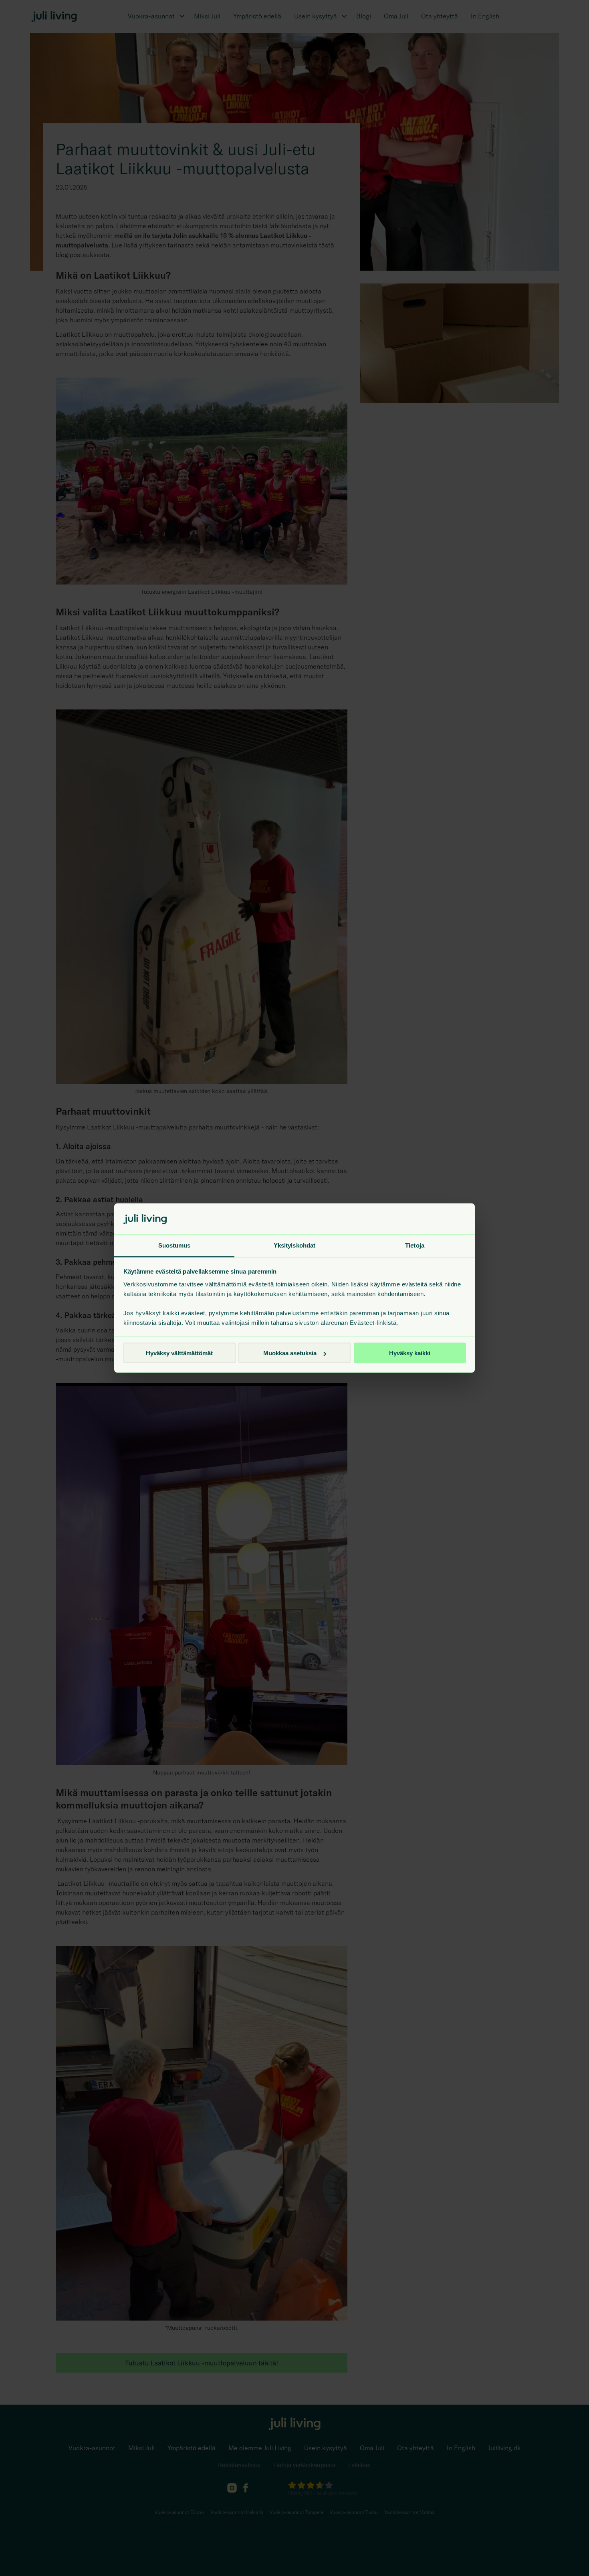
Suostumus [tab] (174, 1245)
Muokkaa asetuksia (290, 1353)
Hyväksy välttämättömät (179, 1353)
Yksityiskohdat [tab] (294, 1245)
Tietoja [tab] (415, 1245)
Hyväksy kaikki (410, 1353)
